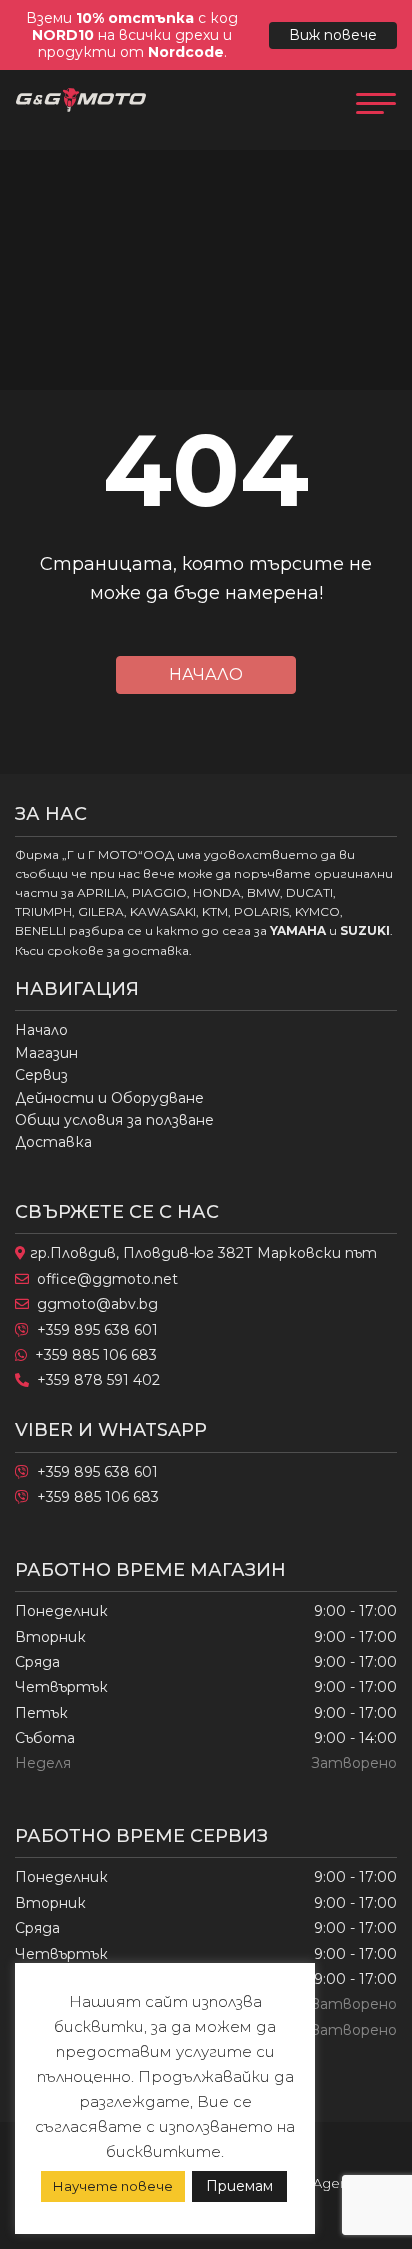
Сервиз (41, 1075)
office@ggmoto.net (107, 1279)
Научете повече (113, 2186)
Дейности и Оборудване (109, 1098)
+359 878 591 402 (98, 1380)
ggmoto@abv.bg (97, 1304)
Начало (206, 674)
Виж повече (333, 35)
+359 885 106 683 (96, 1355)
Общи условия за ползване (114, 1120)
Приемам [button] (239, 2186)
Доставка (53, 1142)
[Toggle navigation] (376, 101)
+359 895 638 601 (97, 1330)
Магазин (46, 1053)
